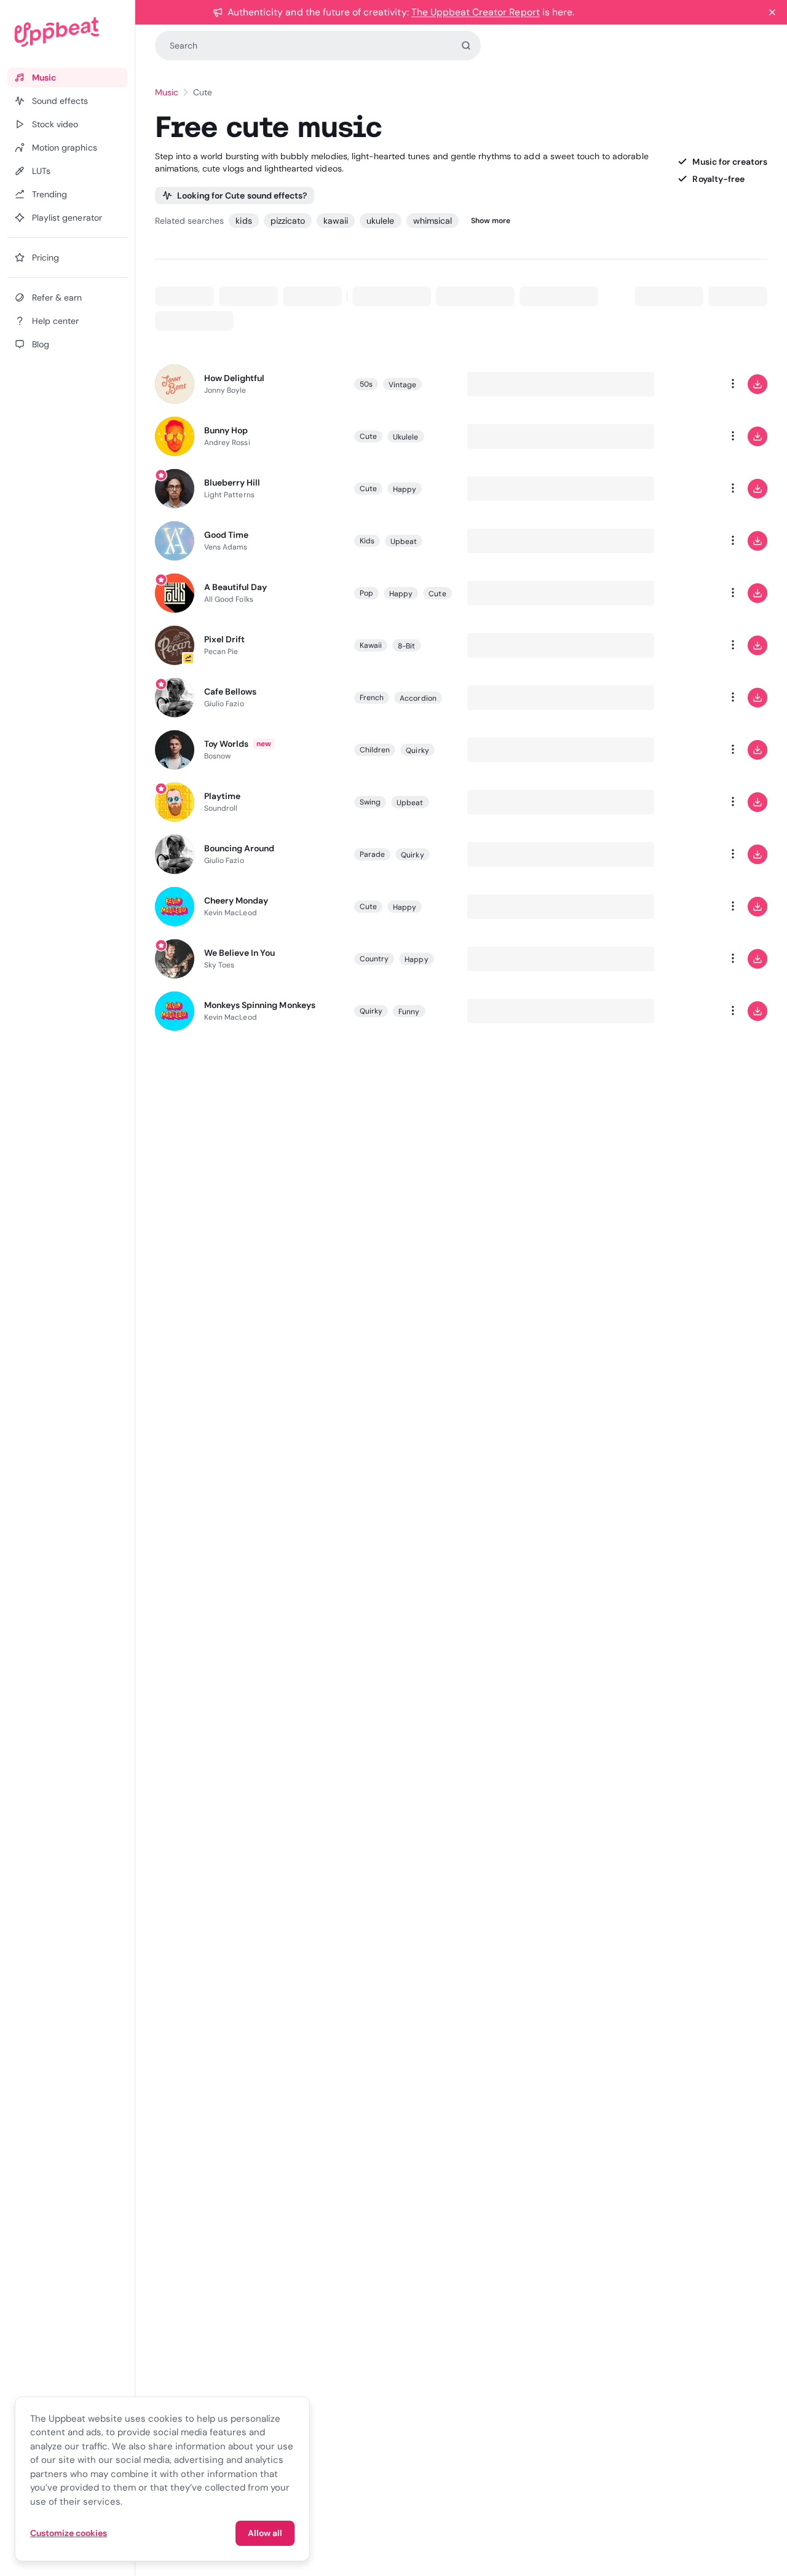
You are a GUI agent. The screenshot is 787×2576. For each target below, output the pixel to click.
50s (366, 384)
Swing (370, 802)
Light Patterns (229, 495)
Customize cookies (69, 2533)
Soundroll (221, 808)
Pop (366, 593)
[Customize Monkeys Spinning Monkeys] (684, 1011)
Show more (491, 221)
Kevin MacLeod (231, 913)
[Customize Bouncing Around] (684, 854)
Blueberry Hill (232, 483)
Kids (367, 541)
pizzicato (288, 221)
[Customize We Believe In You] (684, 959)
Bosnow (217, 756)
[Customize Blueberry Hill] (684, 489)
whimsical (433, 221)
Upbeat (404, 542)
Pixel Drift (224, 639)
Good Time (226, 535)
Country (374, 959)
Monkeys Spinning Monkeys (260, 1005)
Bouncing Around (239, 848)
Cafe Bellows (230, 691)
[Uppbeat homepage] (67, 32)
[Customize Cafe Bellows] (684, 698)
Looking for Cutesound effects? (242, 195)
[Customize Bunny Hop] (684, 436)
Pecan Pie (221, 652)
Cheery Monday (236, 900)
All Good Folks (229, 599)
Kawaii (371, 645)
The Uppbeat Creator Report (476, 12)
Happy (405, 489)
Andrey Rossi (227, 443)
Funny (409, 1012)
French (372, 698)
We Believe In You (240, 953)
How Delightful (235, 378)
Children (375, 750)
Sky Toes (219, 965)
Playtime (222, 796)
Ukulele (405, 437)
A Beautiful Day (236, 587)
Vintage (402, 385)
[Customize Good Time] (684, 541)
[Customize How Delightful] (684, 384)
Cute (368, 436)
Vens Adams (226, 547)
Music (167, 92)
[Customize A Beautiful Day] (684, 593)
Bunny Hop (226, 430)
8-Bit (406, 646)
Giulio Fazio (224, 704)
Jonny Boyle (225, 390)
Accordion (418, 698)
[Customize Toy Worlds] (684, 750)
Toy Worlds (226, 744)
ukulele (380, 221)
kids (243, 221)
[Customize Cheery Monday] (684, 907)
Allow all (265, 2533)
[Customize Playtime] (684, 802)
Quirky (417, 750)
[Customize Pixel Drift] (684, 645)
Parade (372, 854)
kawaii (336, 221)
